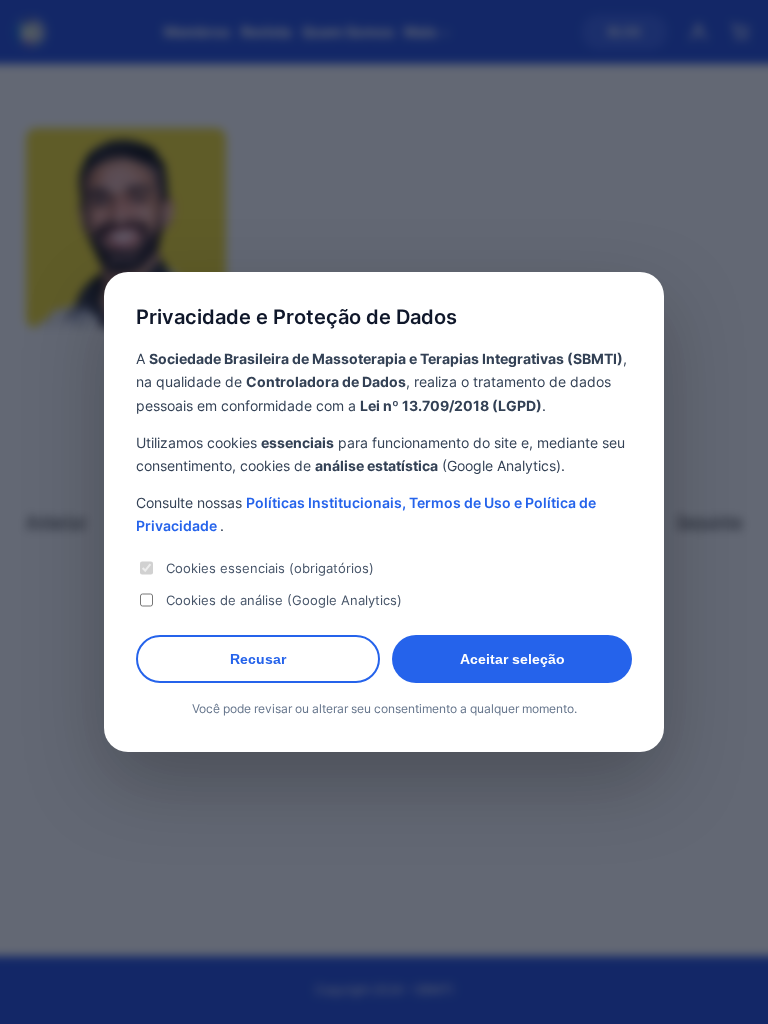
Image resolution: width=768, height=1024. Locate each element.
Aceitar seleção (512, 659)
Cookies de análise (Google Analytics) (284, 600)
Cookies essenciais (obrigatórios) (270, 568)
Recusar (258, 659)
